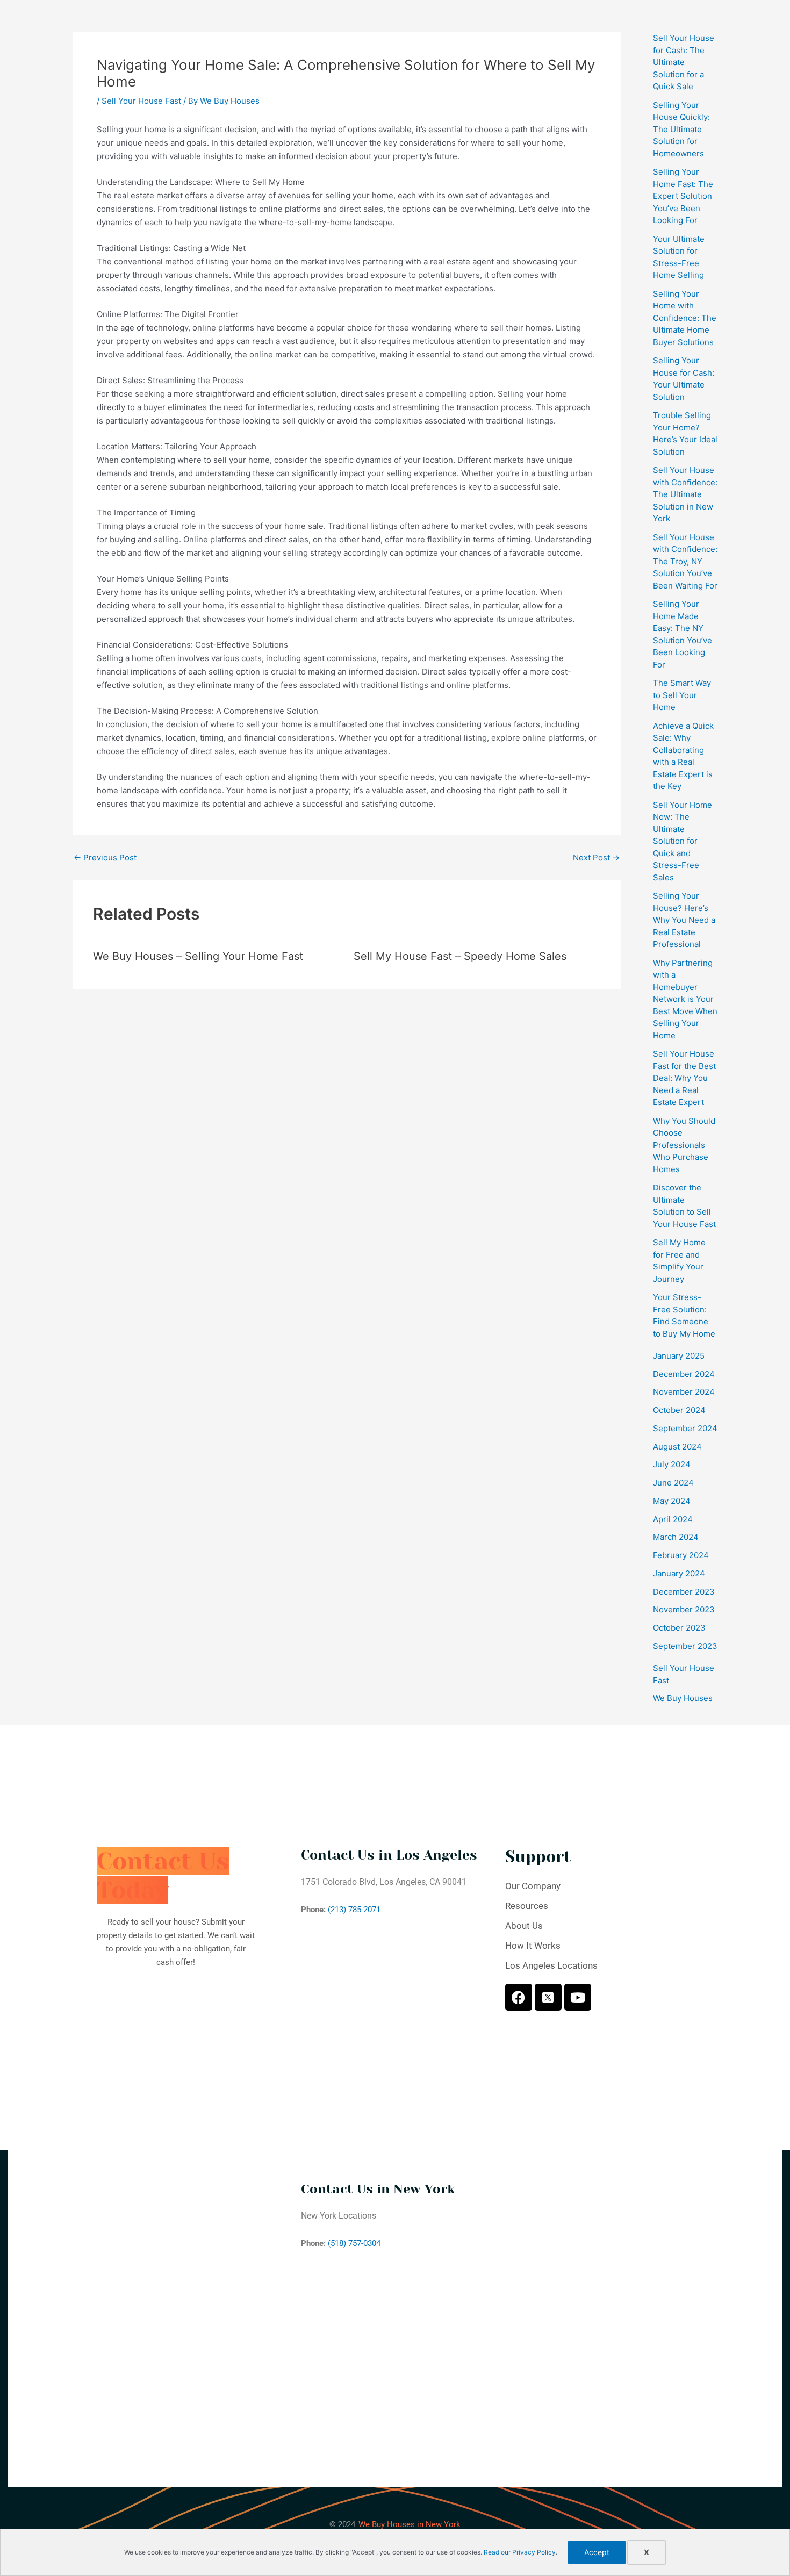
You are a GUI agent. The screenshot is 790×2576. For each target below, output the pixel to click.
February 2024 (681, 1555)
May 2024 (672, 1501)
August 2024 (677, 1447)
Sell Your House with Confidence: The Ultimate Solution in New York (685, 494)
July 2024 (672, 1464)
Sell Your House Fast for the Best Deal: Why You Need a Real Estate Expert (684, 1078)
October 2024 (679, 1410)
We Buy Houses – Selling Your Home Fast (198, 956)
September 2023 (685, 1646)
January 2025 (679, 1356)
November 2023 (684, 1609)
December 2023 (684, 1592)
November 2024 (684, 1392)
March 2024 (676, 1537)
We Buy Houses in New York (410, 2524)
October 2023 (679, 1628)
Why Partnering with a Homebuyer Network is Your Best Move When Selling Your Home (685, 999)
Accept (597, 2552)
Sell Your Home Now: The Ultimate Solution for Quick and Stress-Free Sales (683, 841)
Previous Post (105, 858)
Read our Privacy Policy (520, 2552)
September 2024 (685, 1428)
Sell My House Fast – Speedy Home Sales (460, 956)
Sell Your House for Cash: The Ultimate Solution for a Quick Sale (684, 62)
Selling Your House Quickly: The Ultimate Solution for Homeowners (681, 129)
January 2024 (679, 1573)
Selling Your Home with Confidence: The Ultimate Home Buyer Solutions (685, 318)
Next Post (596, 858)
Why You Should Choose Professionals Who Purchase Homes (684, 1145)
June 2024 (673, 1483)
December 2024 (684, 1374)
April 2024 (673, 1519)
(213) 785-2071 (354, 1910)
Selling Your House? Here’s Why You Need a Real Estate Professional (684, 920)
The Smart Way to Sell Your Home (682, 695)
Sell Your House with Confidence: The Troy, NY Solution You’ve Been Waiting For (685, 561)
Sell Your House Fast (141, 101)
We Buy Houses (683, 1698)
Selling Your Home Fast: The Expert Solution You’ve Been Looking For (683, 196)
